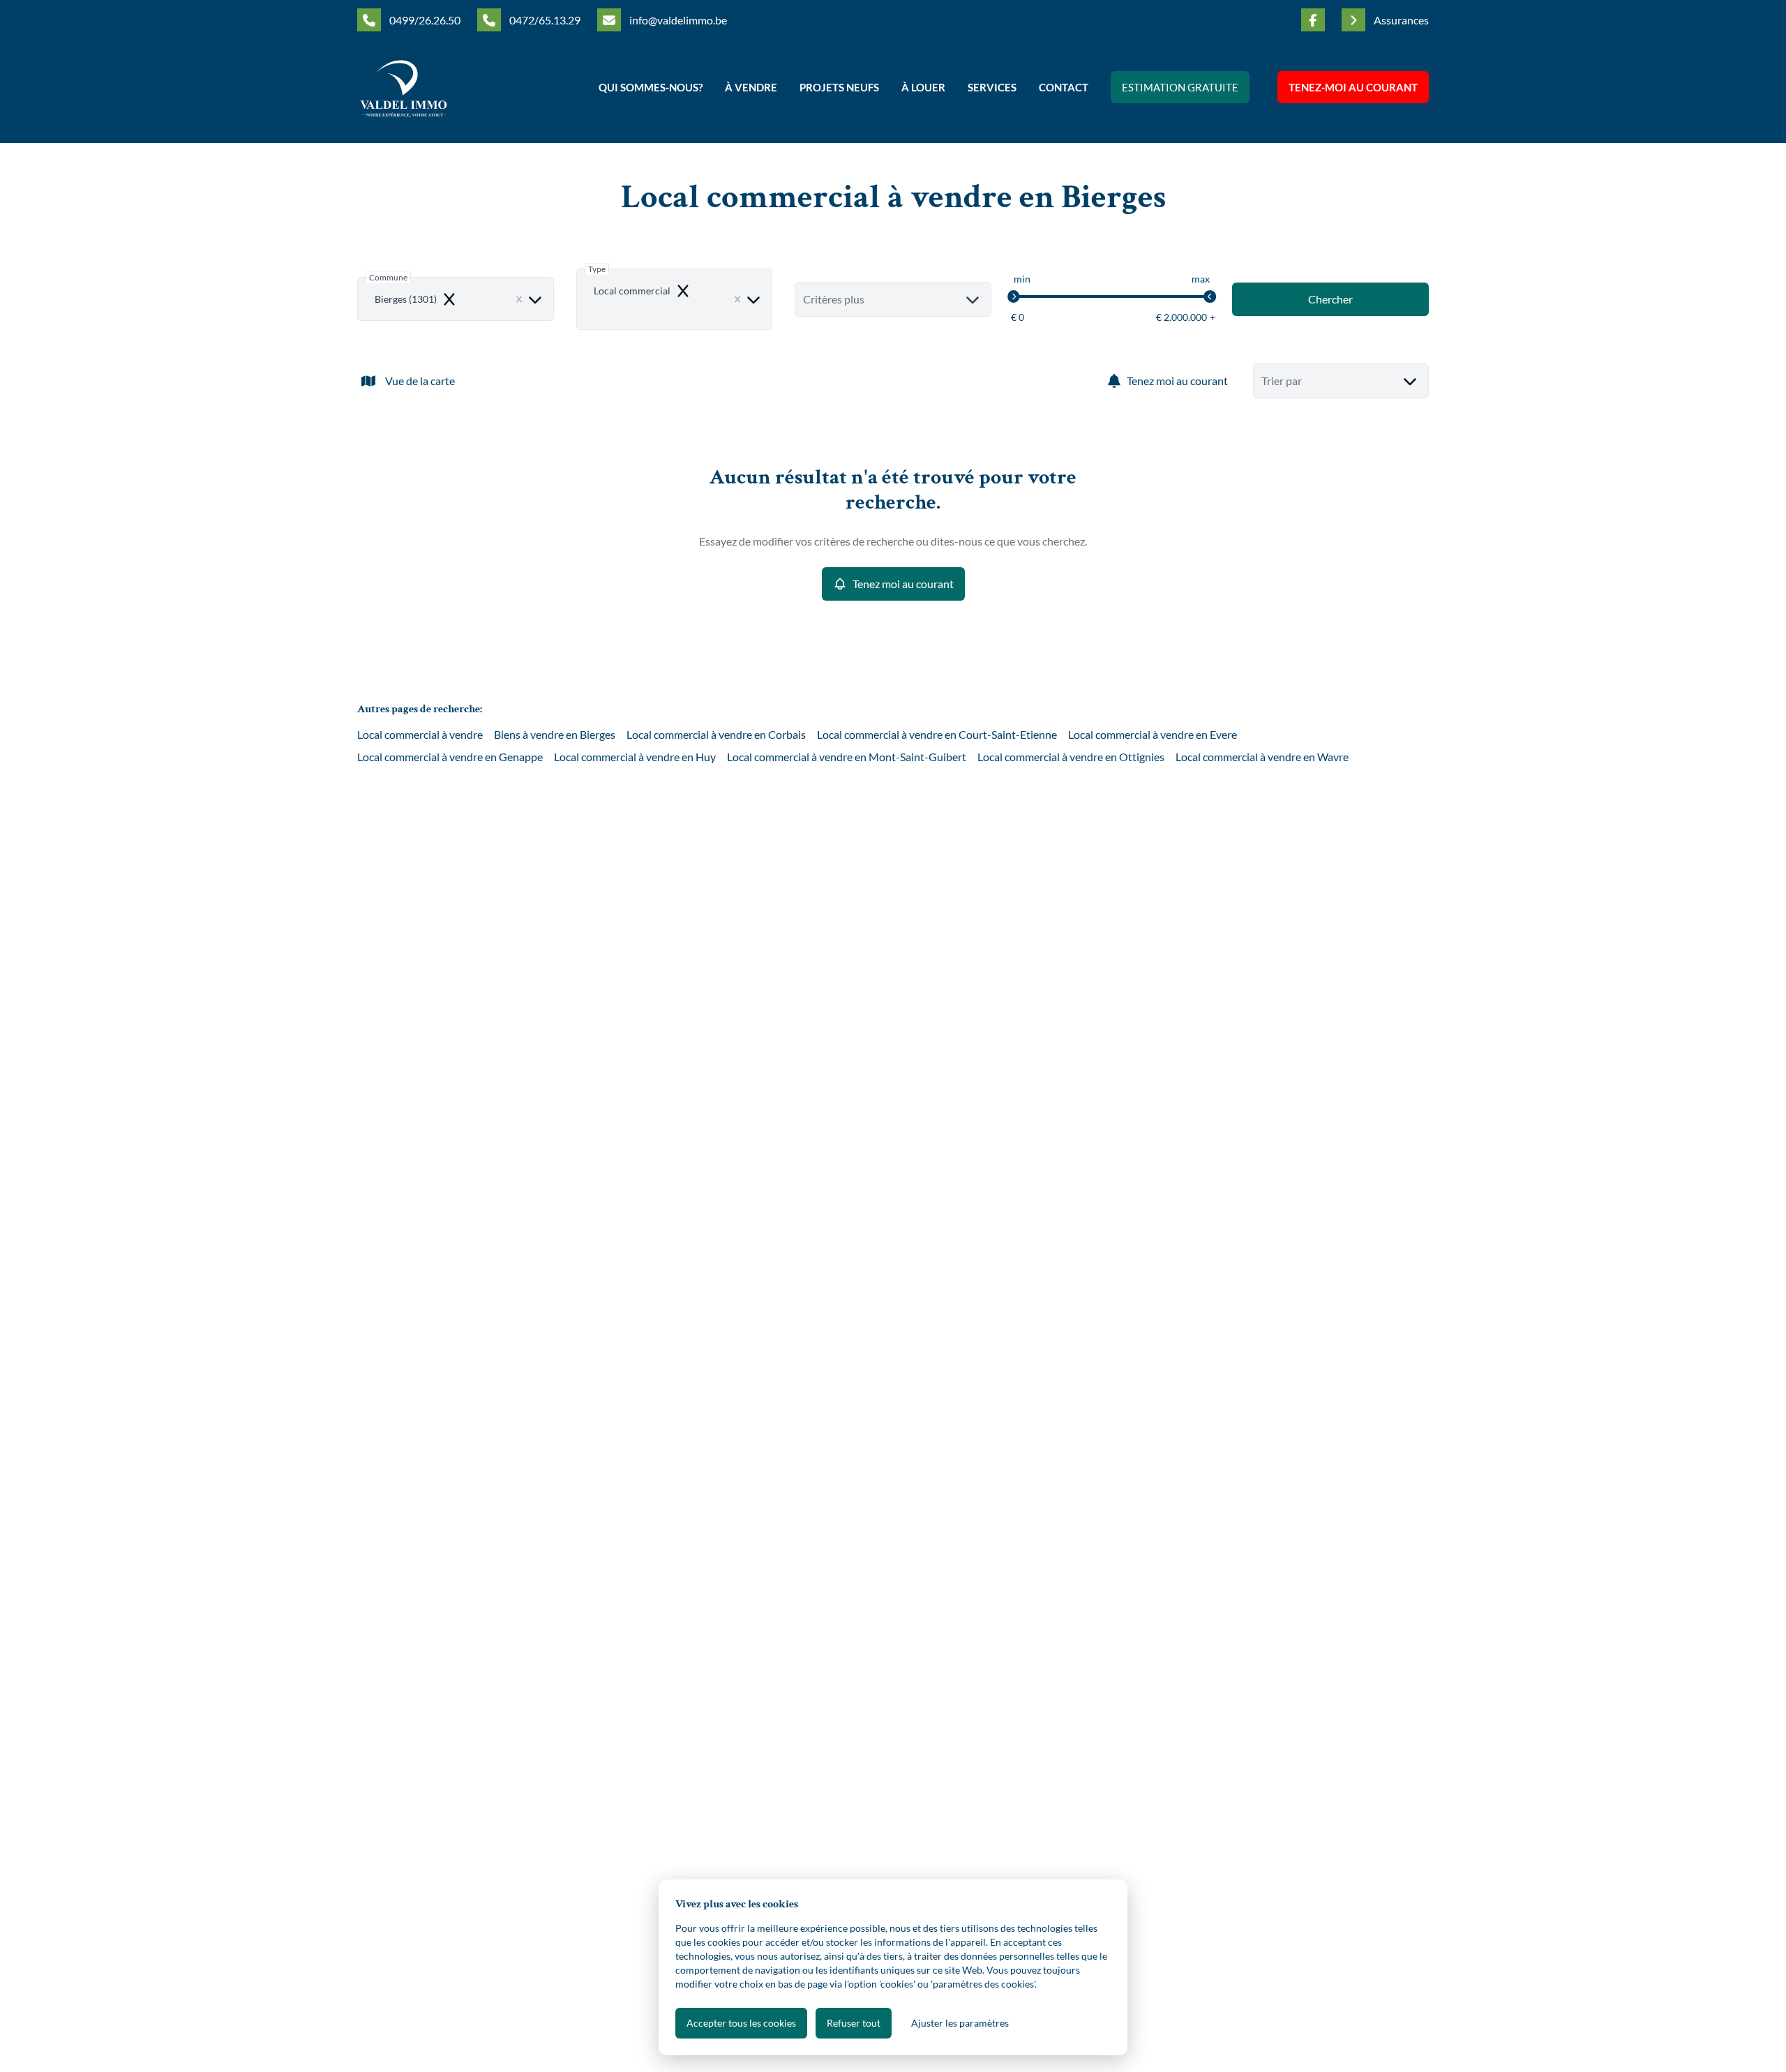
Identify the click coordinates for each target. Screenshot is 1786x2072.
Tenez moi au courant (1177, 381)
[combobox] (456, 299)
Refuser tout (854, 2023)
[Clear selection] (519, 299)
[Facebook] (1313, 20)
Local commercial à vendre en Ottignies (1071, 757)
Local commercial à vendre (420, 734)
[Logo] (446, 87)
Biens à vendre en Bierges (555, 734)
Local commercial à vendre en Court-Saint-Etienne (937, 734)
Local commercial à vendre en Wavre (1262, 757)
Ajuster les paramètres (960, 2023)
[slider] (1014, 296)
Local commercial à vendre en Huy (635, 757)
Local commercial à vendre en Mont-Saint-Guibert (847, 757)
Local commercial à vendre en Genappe (450, 757)
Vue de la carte (420, 381)
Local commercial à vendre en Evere (1153, 734)
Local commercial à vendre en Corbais (716, 734)
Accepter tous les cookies (741, 2023)
